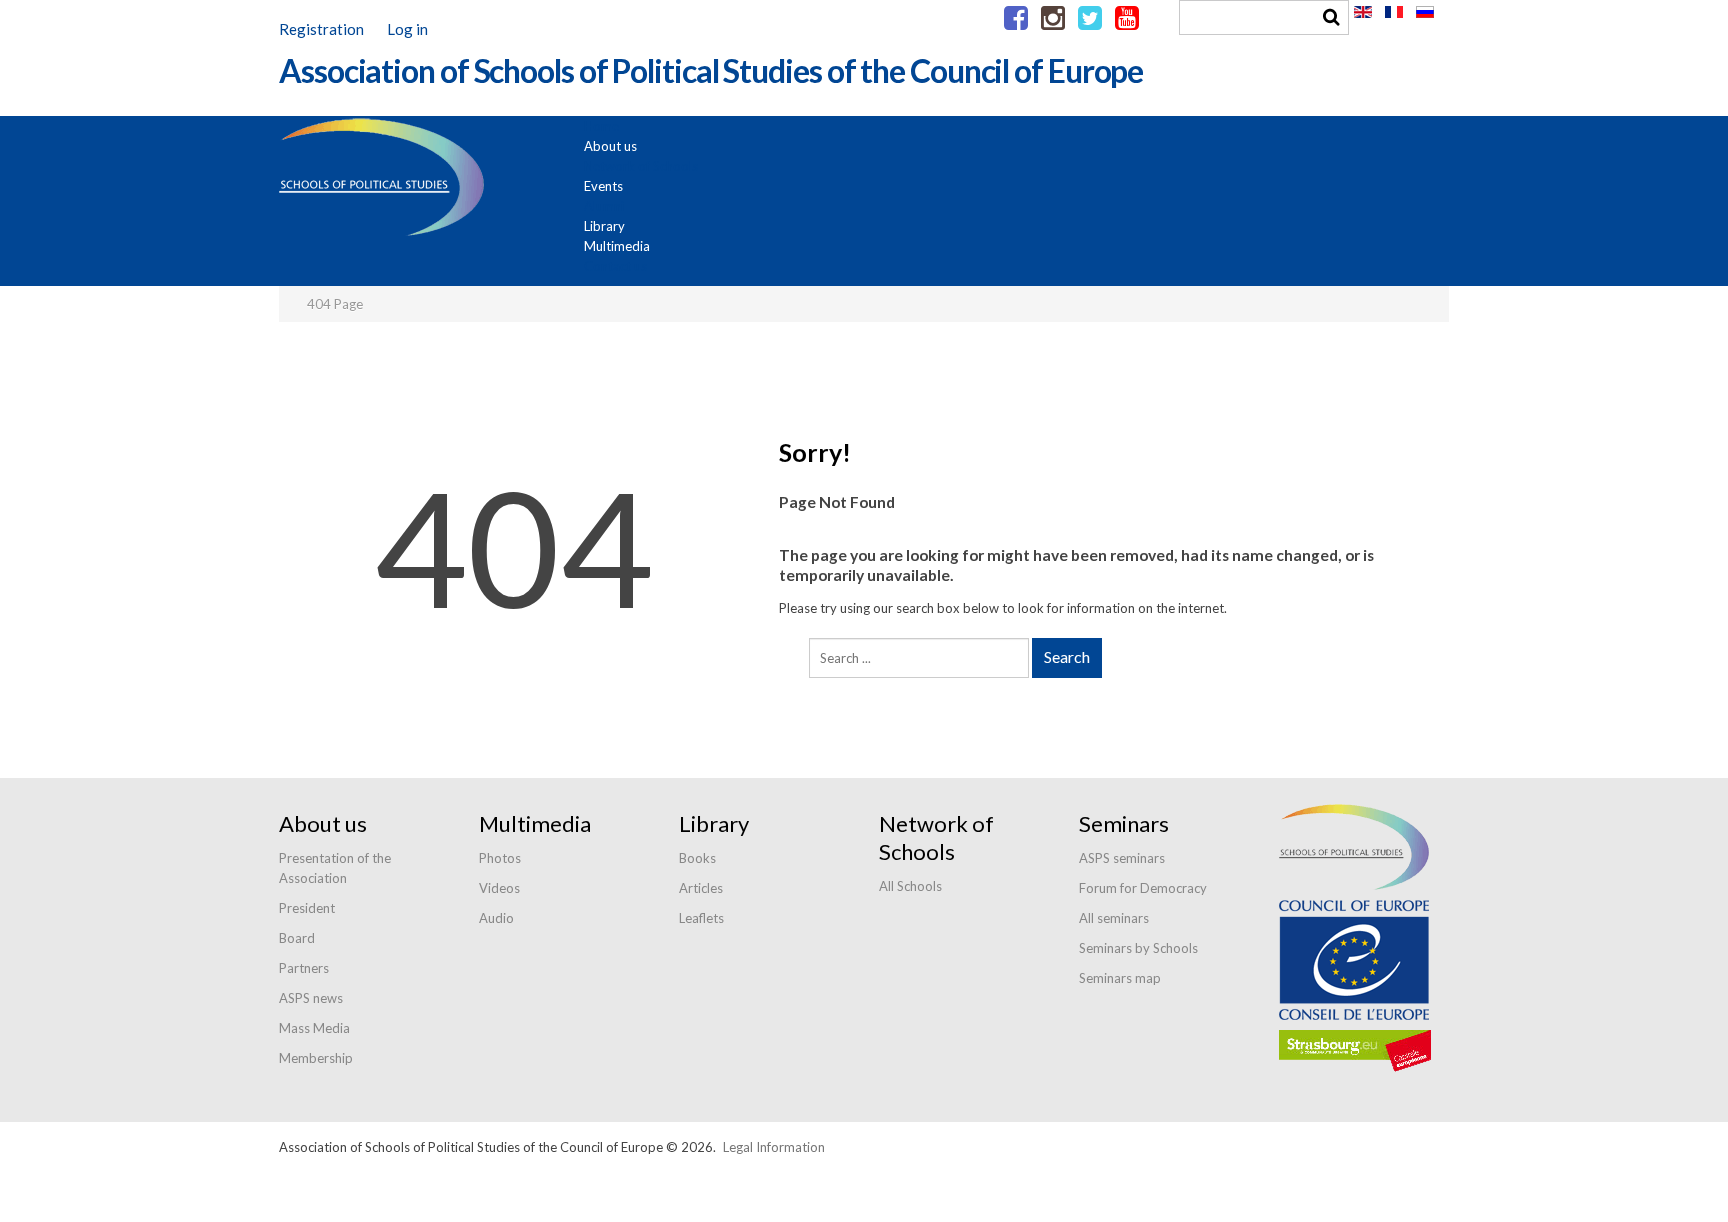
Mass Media (314, 1028)
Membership (316, 1058)
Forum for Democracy (1143, 888)
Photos (500, 858)
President (307, 908)
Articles (701, 888)
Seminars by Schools (1138, 948)
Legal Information (774, 1147)
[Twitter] (1090, 19)
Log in (407, 29)
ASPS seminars (1122, 858)
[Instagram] (1053, 19)
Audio (496, 918)
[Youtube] (1127, 19)
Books (697, 858)
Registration (321, 29)
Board (297, 938)
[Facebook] (1016, 19)
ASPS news (311, 998)
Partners (304, 968)
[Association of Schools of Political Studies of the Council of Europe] (711, 106)
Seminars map (1120, 978)
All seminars (1114, 918)
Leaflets (701, 918)
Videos (499, 888)
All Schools (910, 886)
